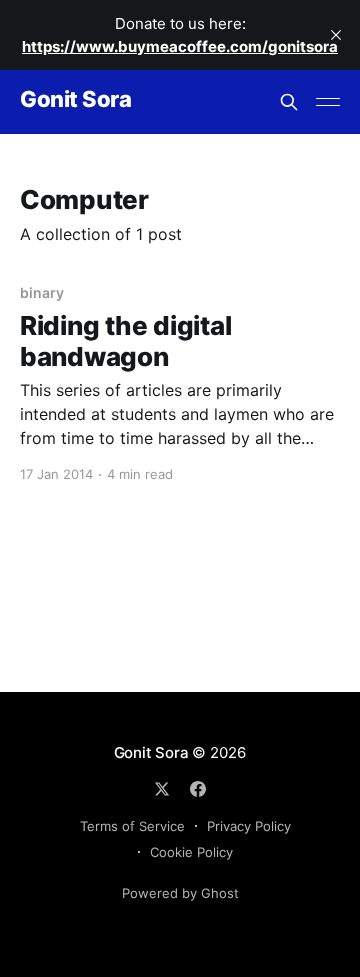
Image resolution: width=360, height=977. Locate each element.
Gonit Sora (76, 99)
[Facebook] (198, 789)
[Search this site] (289, 102)
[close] (336, 35)
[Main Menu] (328, 102)
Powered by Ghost (180, 893)
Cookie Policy (191, 852)
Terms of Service (132, 826)
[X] (162, 789)
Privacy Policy (249, 826)
